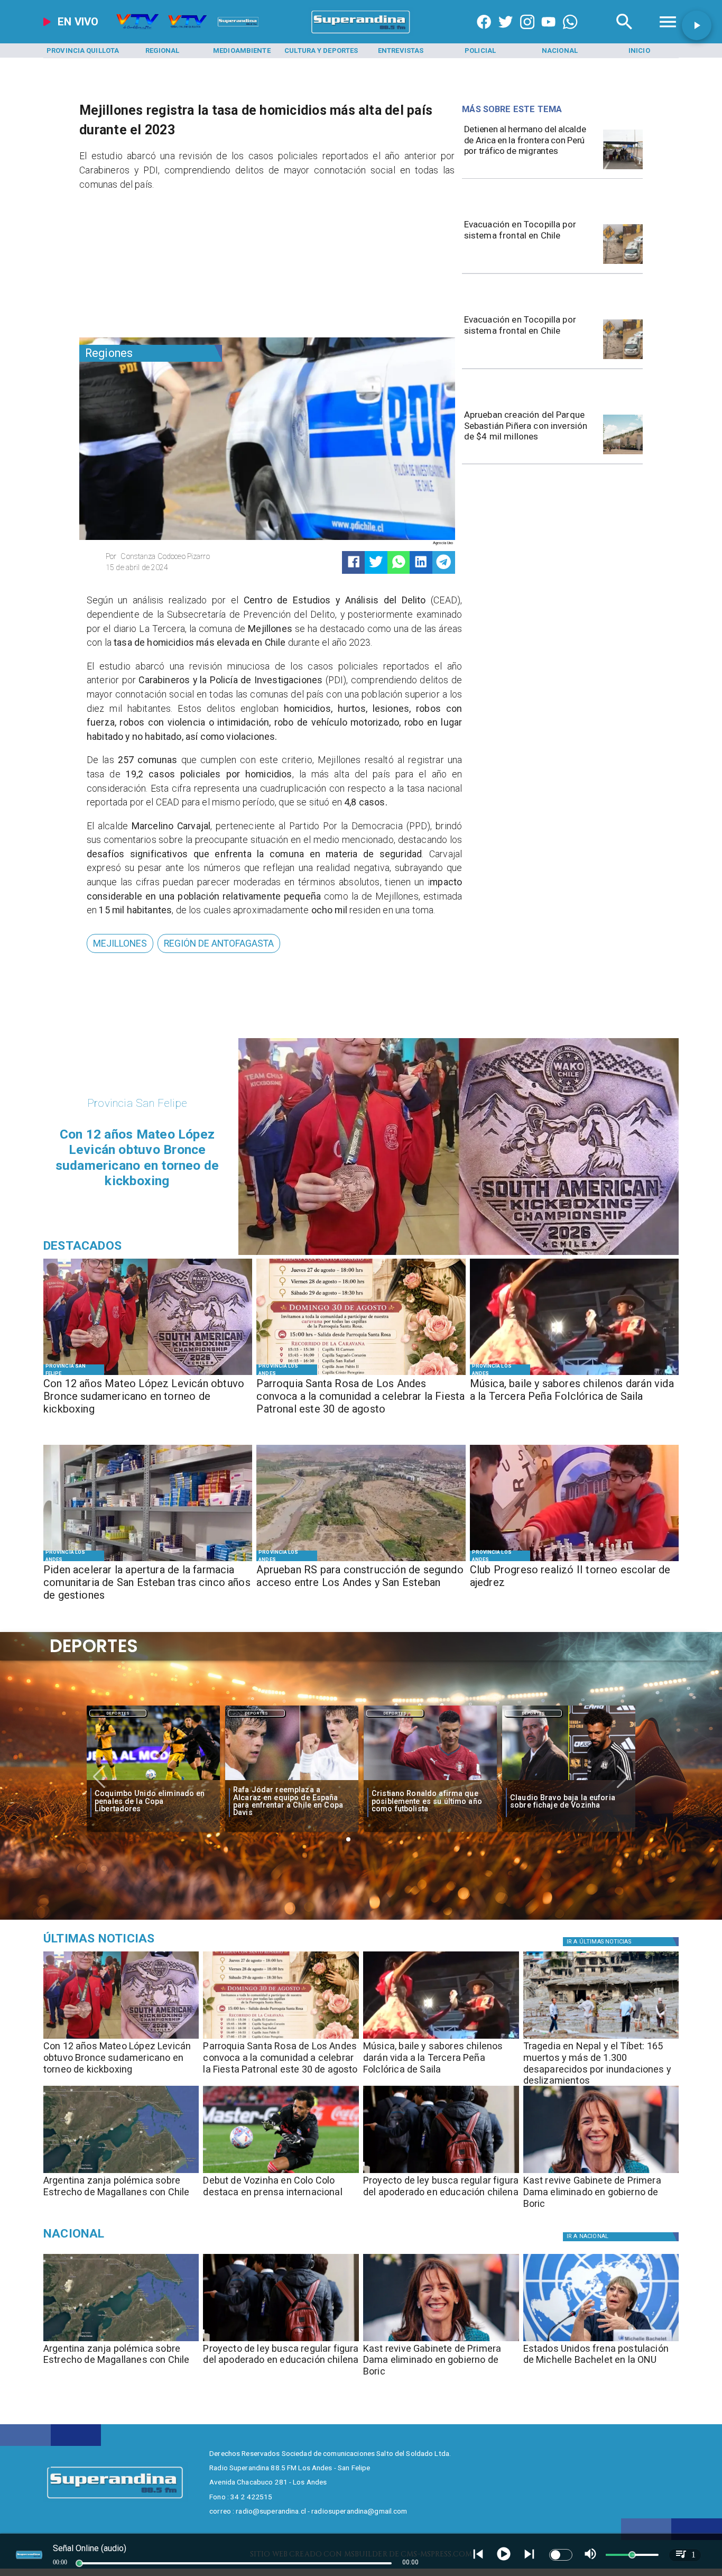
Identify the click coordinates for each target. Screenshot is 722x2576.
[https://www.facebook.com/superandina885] (484, 34)
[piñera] (623, 454)
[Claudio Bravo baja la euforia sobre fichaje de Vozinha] (430, 1781)
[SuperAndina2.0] (361, 34)
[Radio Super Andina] (624, 34)
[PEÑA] (574, 1374)
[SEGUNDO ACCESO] (361, 1560)
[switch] (561, 2555)
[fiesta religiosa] (361, 1374)
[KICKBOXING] (148, 1374)
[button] (120, 943)
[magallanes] (121, 2172)
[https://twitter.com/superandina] (506, 34)
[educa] (441, 2172)
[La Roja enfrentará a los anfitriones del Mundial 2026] (569, 1781)
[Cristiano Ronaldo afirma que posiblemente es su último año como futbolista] (292, 1781)
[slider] (79, 2563)
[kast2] (601, 2172)
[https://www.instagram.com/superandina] (527, 34)
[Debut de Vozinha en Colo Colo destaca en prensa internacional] (281, 2172)
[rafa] (153, 1781)
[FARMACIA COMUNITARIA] (148, 1560)
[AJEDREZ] (574, 1560)
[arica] (623, 169)
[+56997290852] (570, 34)
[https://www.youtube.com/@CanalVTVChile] (548, 34)
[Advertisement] (159, 267)
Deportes (118, 1713)
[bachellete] (601, 2341)
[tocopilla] (623, 263)
